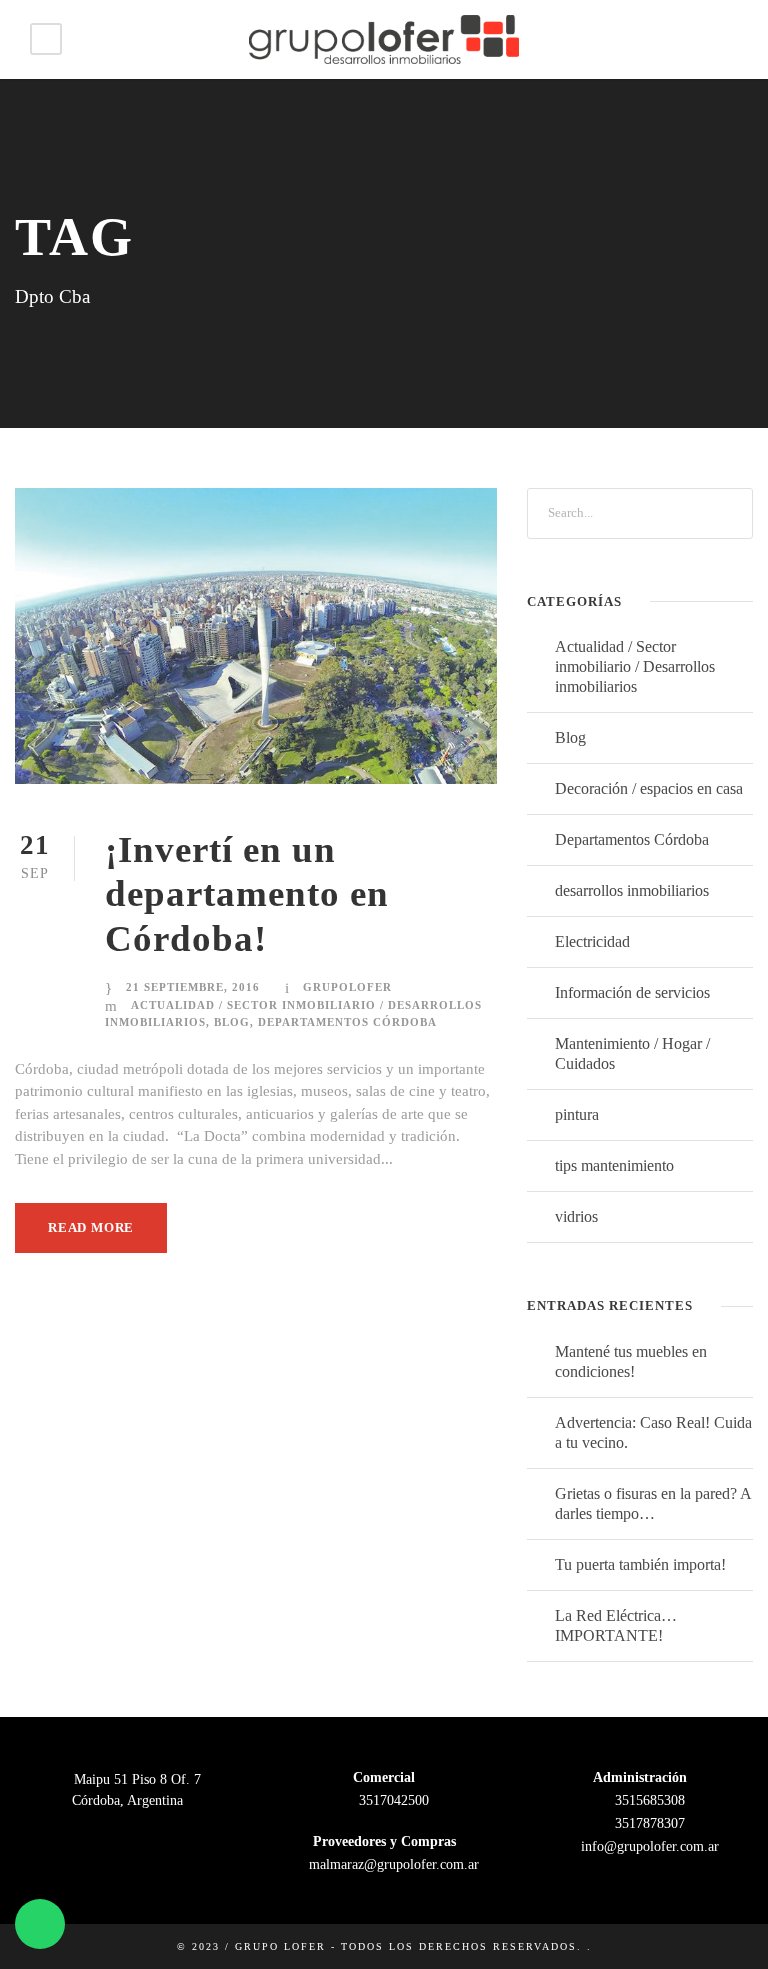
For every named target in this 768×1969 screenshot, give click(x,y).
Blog (232, 1022)
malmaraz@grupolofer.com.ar (392, 1864)
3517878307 (648, 1823)
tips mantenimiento (614, 1165)
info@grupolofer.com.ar (648, 1846)
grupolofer (347, 987)
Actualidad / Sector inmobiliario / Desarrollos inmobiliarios (635, 666)
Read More (91, 1227)
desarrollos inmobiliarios (632, 890)
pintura (577, 1114)
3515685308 (648, 1800)
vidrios (576, 1216)
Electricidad (592, 941)
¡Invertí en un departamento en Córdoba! (247, 894)
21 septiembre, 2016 (193, 987)
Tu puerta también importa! (640, 1564)
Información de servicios (632, 992)
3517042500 (392, 1800)
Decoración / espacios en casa (649, 788)
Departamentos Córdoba (347, 1022)
